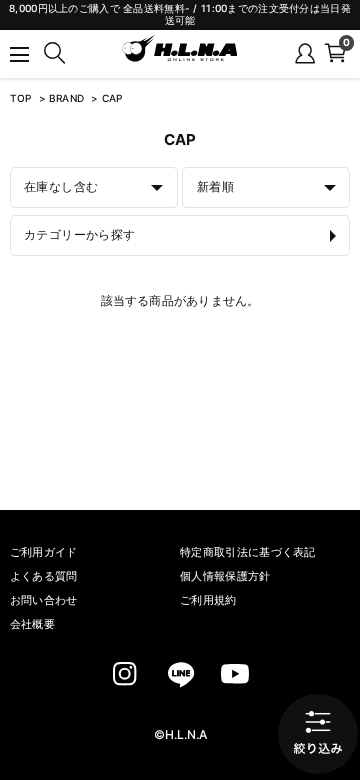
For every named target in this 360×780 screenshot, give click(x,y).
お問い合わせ (44, 600)
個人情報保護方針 (225, 576)
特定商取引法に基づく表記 (248, 552)
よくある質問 (44, 576)
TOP (21, 98)
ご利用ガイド (44, 552)
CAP (112, 98)
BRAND (68, 98)
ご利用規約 (208, 600)
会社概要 (32, 624)
